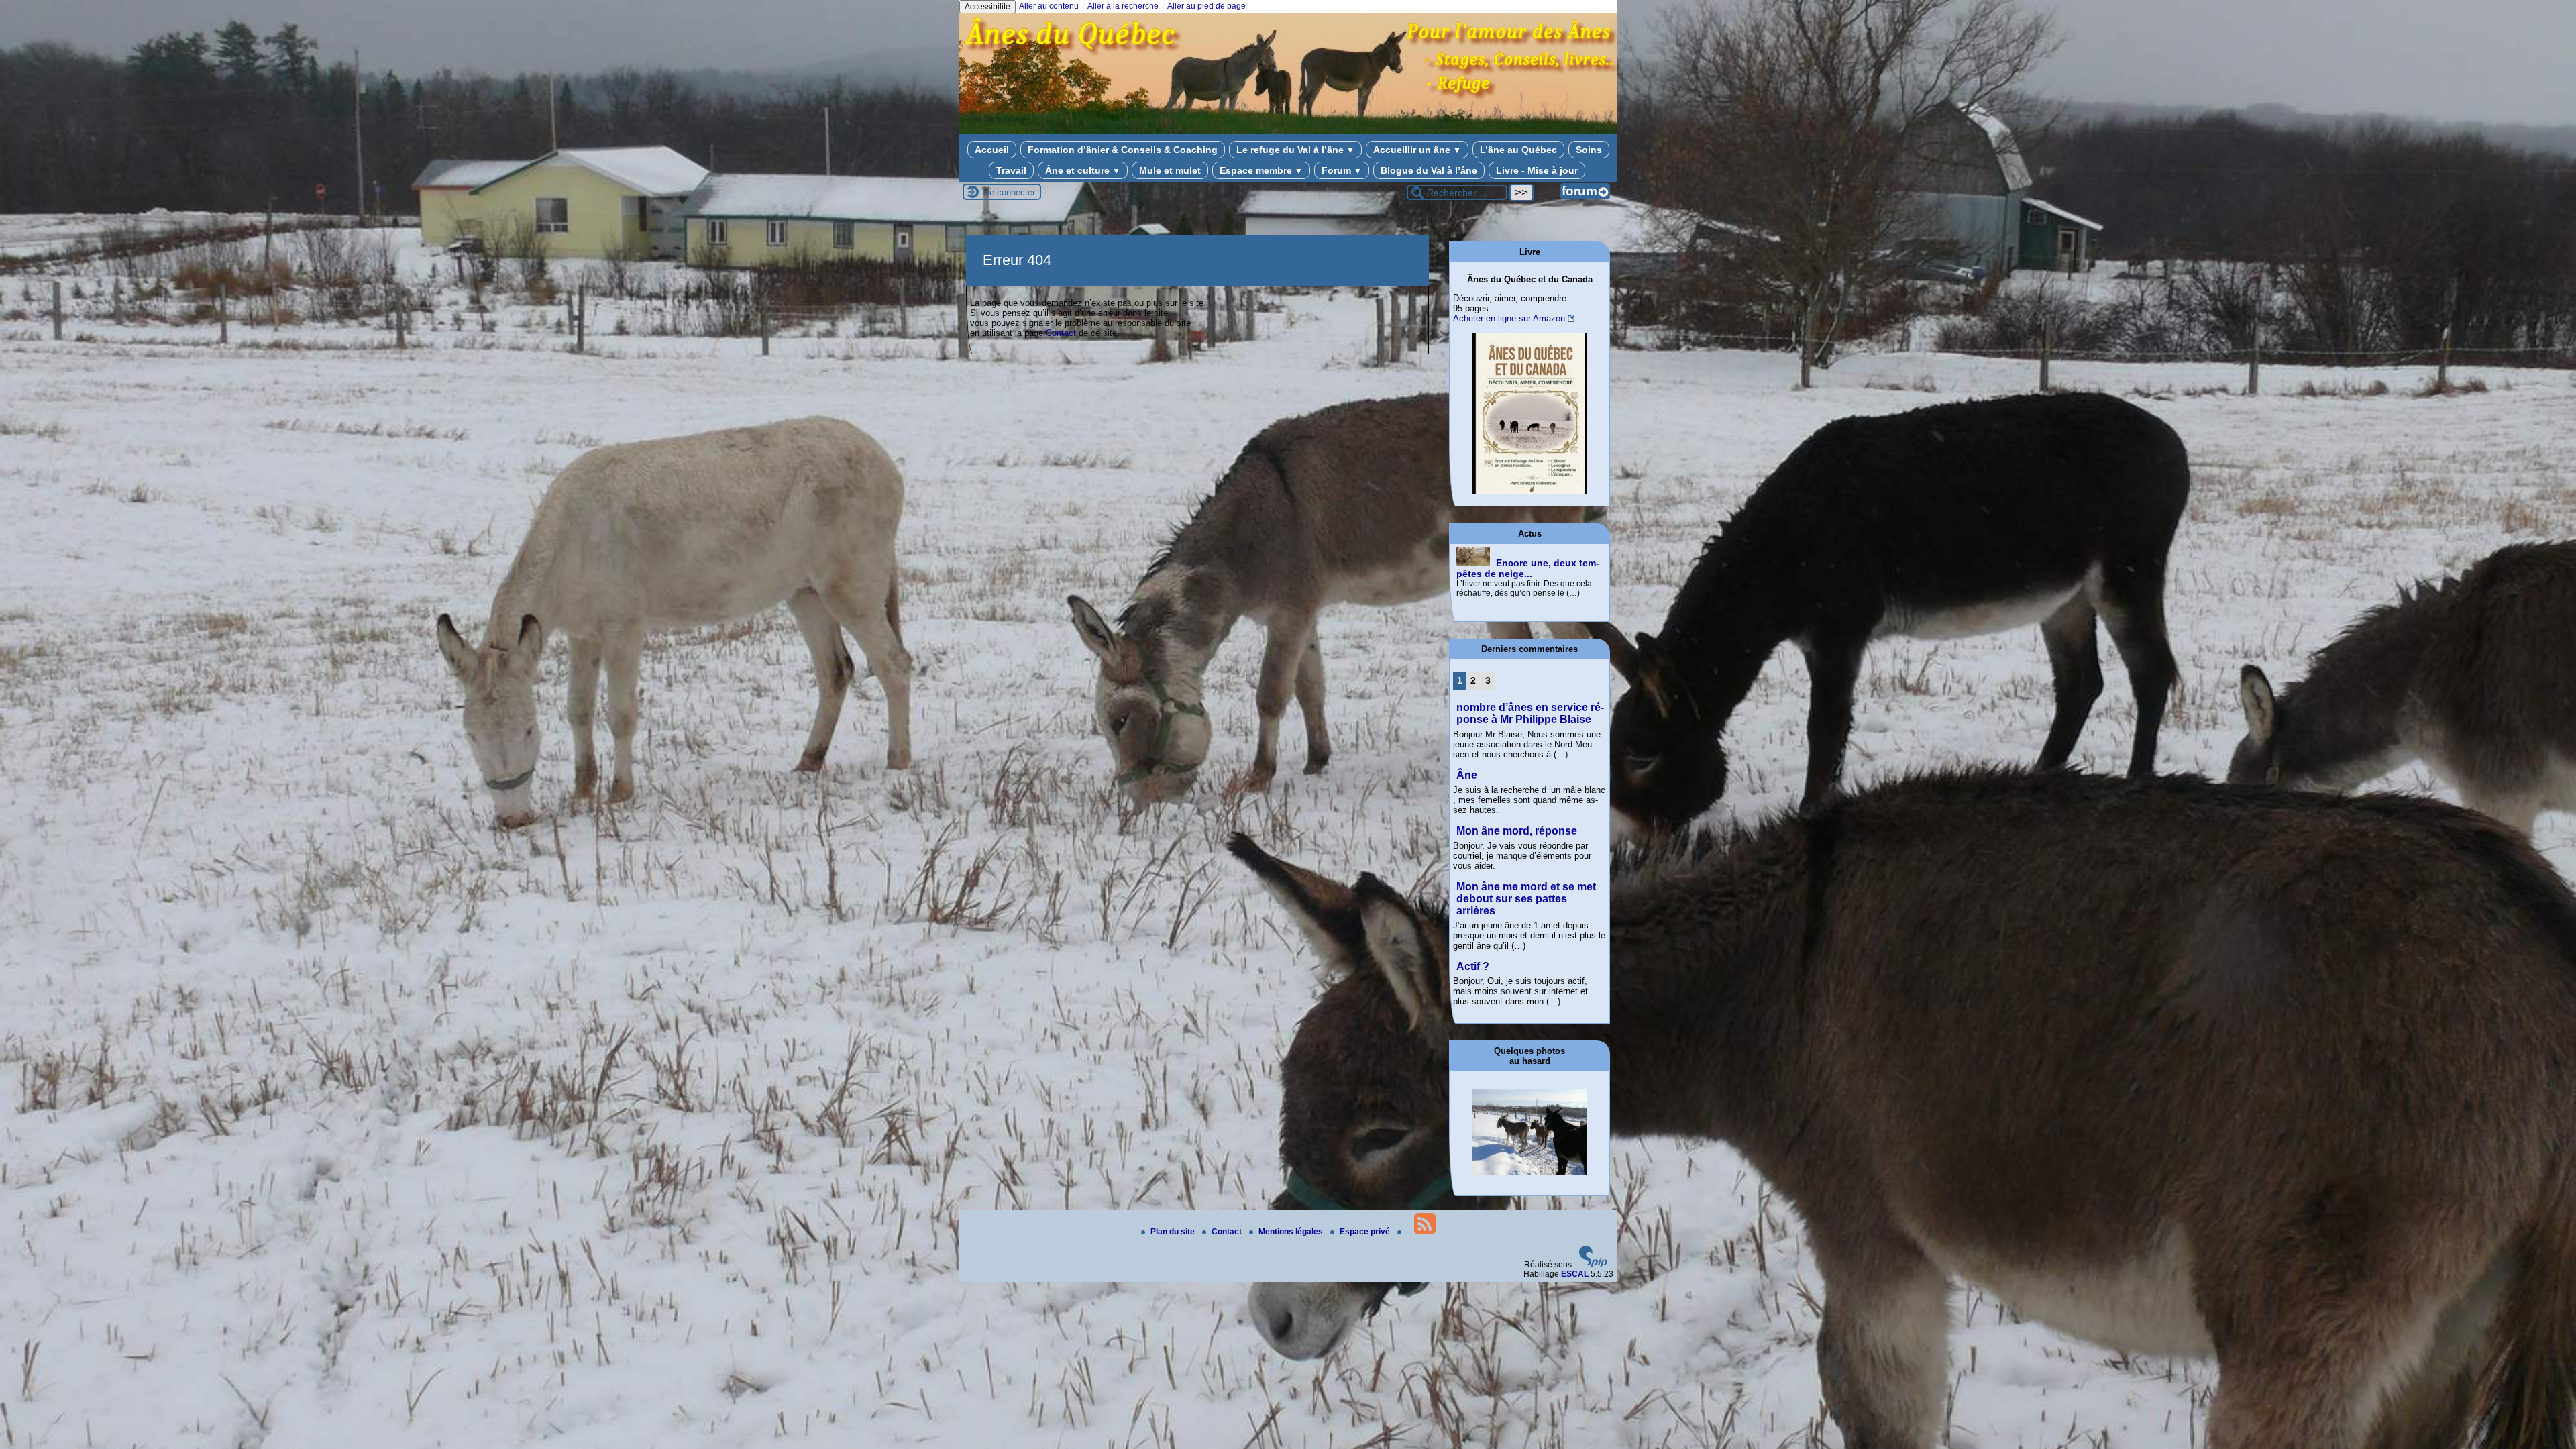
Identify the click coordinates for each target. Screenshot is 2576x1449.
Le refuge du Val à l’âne (1295, 150)
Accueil (992, 150)
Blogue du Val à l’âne (1429, 170)
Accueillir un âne (1417, 150)
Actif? (1473, 966)
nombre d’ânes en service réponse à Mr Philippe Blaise (1530, 713)
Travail (1011, 170)
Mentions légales (1292, 1232)
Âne (1467, 775)
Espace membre (1261, 170)
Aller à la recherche (1123, 6)
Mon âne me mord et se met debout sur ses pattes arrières (1526, 899)
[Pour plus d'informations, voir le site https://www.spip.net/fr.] (1593, 1265)
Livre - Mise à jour (1537, 170)
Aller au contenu (1049, 6)
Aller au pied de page (1206, 6)
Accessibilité (987, 7)
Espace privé (1366, 1232)
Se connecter (1009, 192)
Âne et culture (1083, 170)
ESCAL (1575, 1274)
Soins (1589, 150)
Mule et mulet (1170, 170)
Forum (1342, 170)
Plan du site (1174, 1232)
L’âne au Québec (1518, 150)
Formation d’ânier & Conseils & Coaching (1123, 150)
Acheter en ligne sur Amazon (1509, 318)
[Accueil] (1288, 126)
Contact (1061, 333)
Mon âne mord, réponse (1517, 831)
